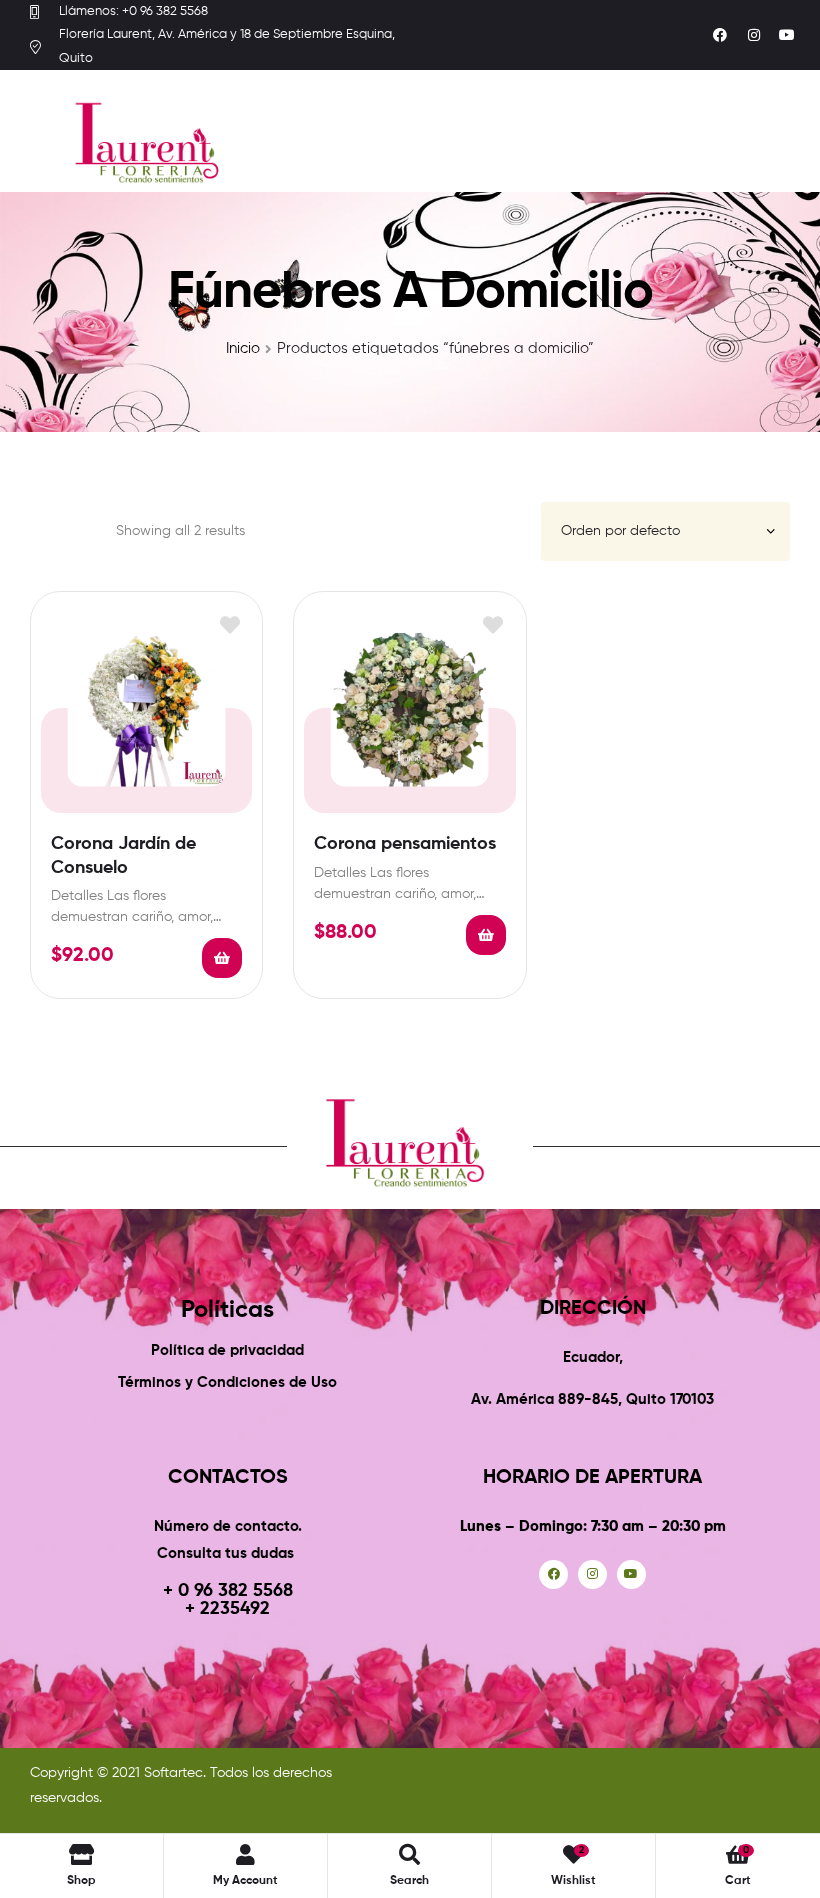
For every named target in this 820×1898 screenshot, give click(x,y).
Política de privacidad (227, 1350)
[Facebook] (720, 35)
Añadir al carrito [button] (222, 958)
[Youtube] (787, 35)
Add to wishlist (229, 624)
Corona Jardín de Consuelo (123, 855)
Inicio (243, 348)
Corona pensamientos (405, 844)
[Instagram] (754, 35)
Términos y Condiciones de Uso (227, 1382)
